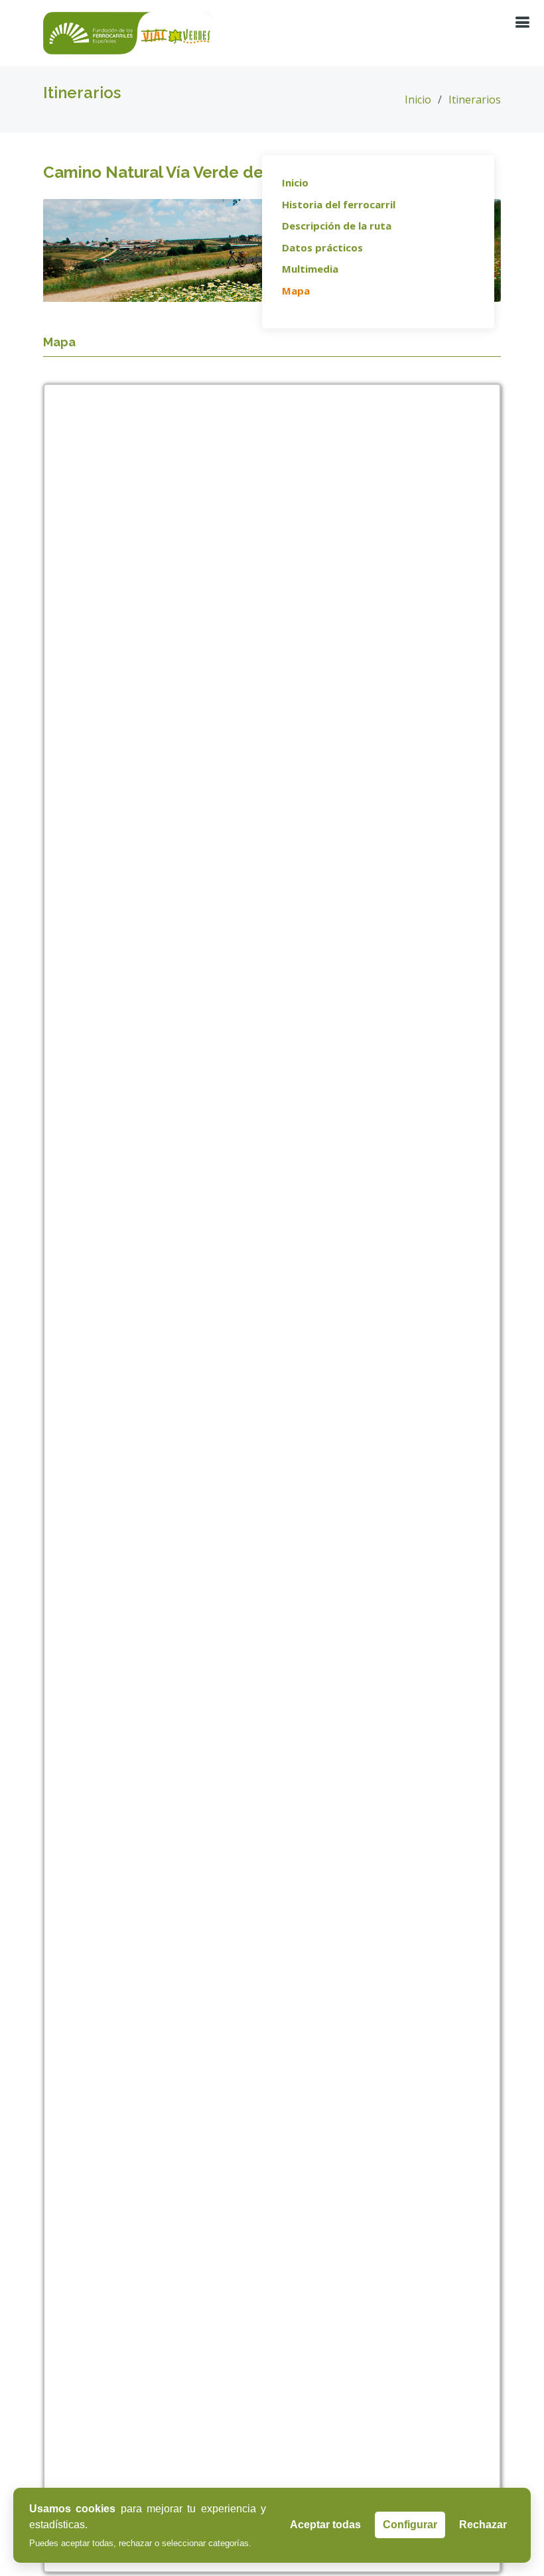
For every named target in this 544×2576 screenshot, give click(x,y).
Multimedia (310, 269)
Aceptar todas (325, 2525)
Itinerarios (475, 100)
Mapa (296, 291)
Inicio (418, 100)
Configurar (410, 2525)
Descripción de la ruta (337, 226)
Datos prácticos (322, 247)
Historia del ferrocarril (339, 204)
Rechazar (483, 2525)
